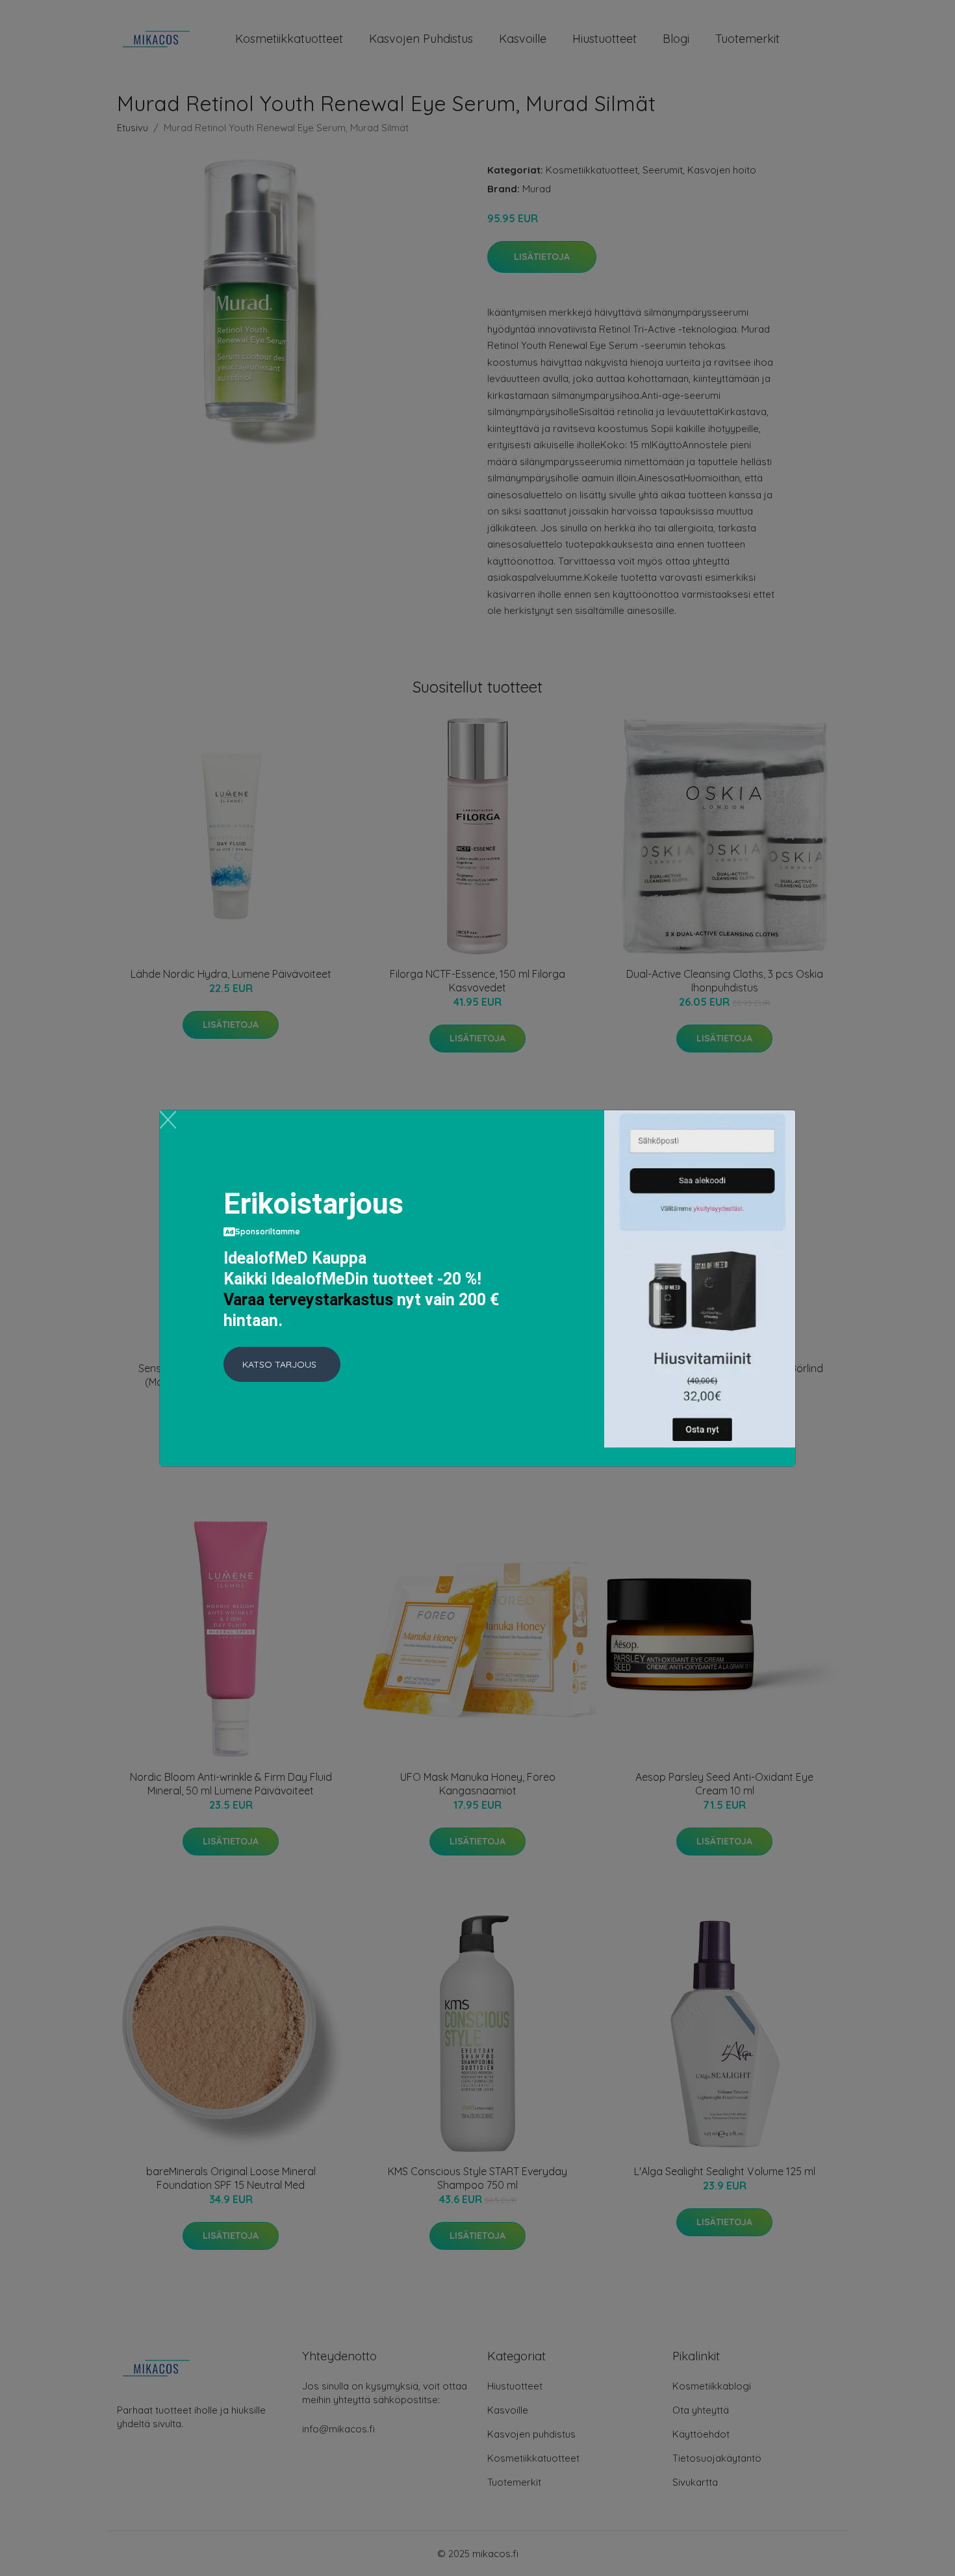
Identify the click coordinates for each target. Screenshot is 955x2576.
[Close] (168, 1120)
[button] (282, 1364)
